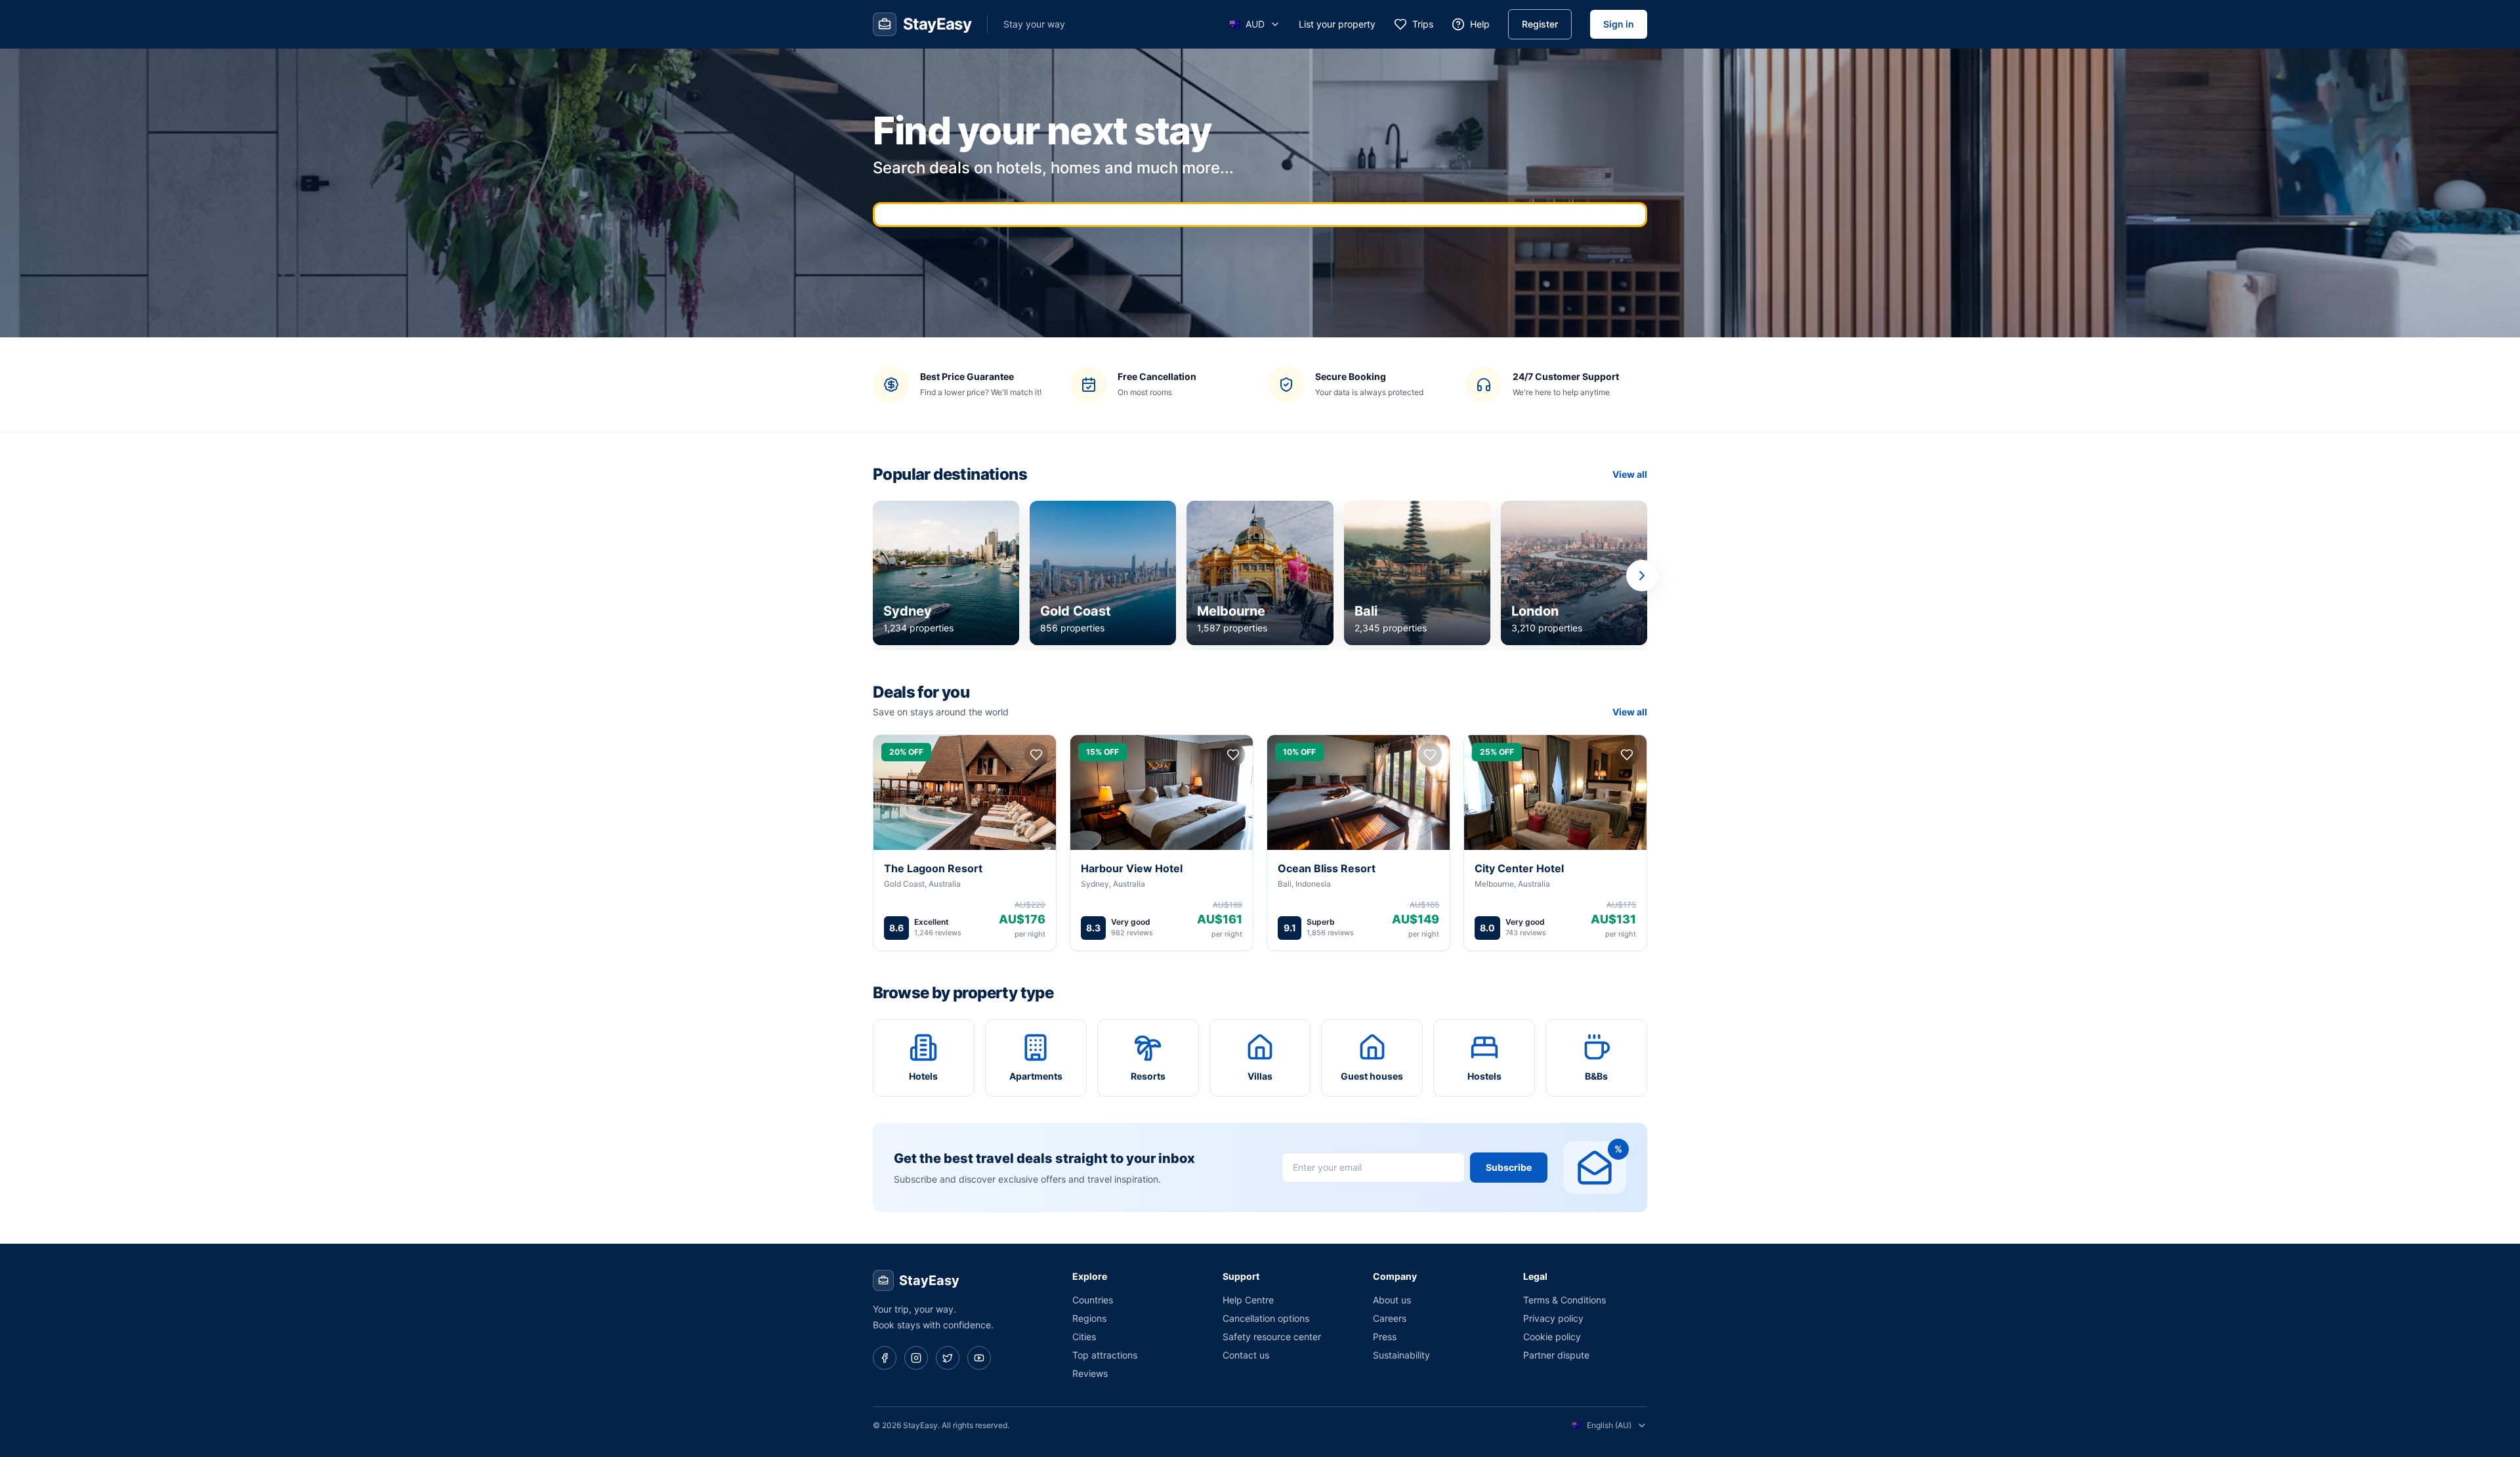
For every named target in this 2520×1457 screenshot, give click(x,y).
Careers (1390, 1318)
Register (1540, 24)
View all (1630, 474)
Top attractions (1105, 1355)
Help (1480, 24)
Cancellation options (1266, 1318)
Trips (1423, 24)
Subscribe (1509, 1167)
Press (1385, 1337)
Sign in (1619, 24)
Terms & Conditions (1564, 1300)
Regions (1089, 1318)
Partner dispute (1556, 1355)
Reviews (1090, 1373)
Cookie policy (1552, 1337)
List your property (1337, 24)
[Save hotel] (1036, 755)
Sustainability (1401, 1355)
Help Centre (1248, 1300)
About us (1392, 1300)
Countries (1093, 1300)
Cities (1084, 1337)
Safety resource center (1272, 1337)
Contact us (1246, 1355)
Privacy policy (1553, 1318)
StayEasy (929, 1280)
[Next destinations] (1642, 576)
